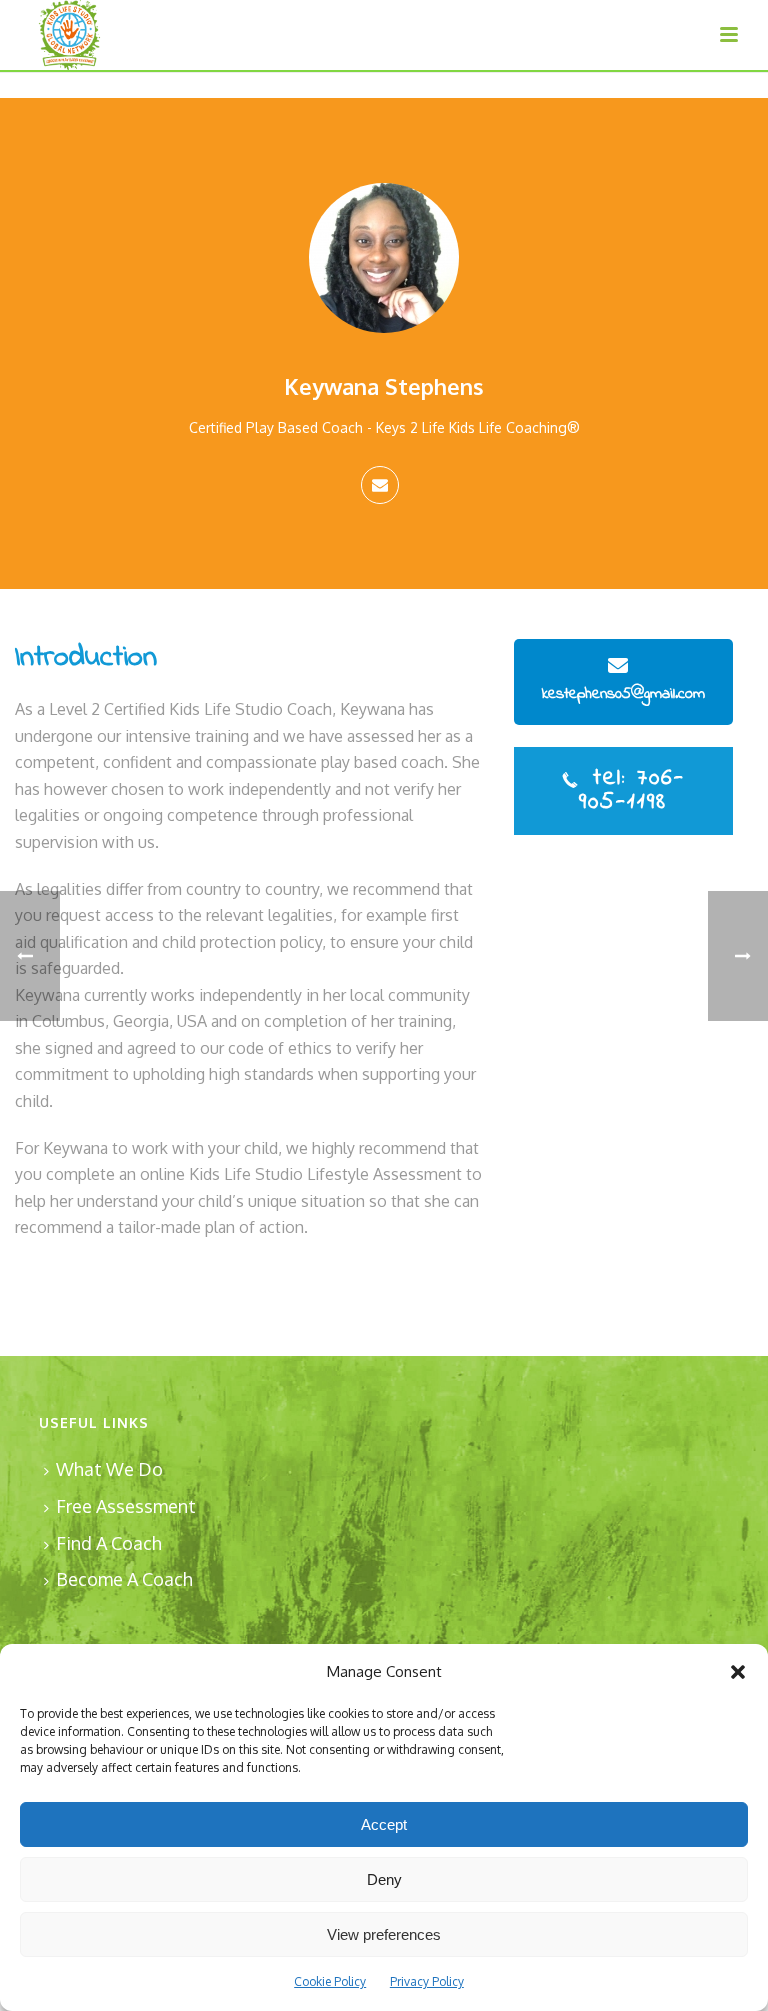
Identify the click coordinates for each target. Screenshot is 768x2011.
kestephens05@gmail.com (623, 694)
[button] (738, 1672)
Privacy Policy (427, 1981)
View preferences (384, 1934)
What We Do (109, 1469)
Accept (384, 1824)
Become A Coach (124, 1579)
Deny (384, 1879)
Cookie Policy (330, 1981)
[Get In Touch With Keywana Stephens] (380, 485)
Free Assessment (126, 1506)
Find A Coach (109, 1543)
